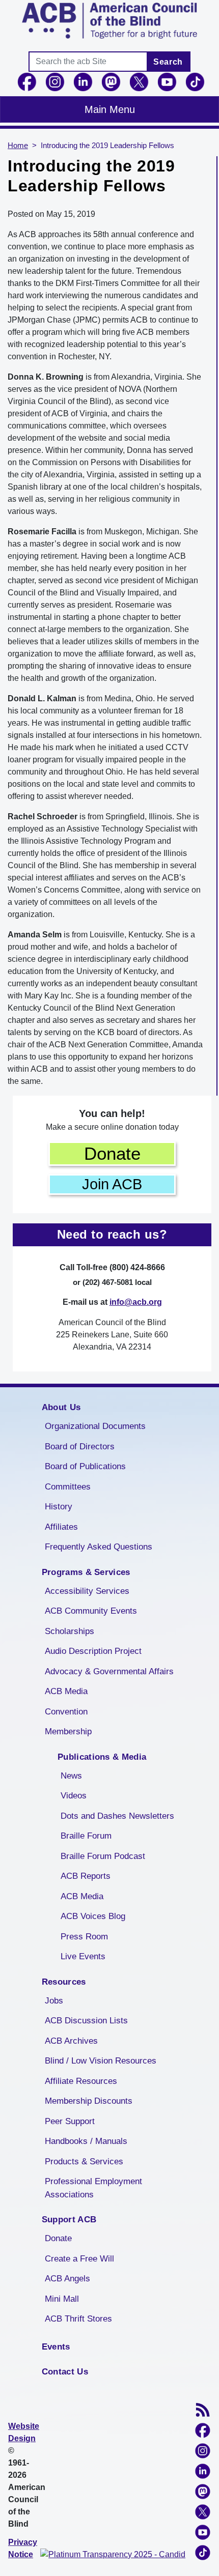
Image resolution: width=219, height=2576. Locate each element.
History (59, 1507)
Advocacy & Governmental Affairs (109, 1671)
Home (18, 146)
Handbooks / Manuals (86, 2141)
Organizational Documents (95, 1426)
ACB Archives (71, 2041)
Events (56, 2347)
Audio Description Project (93, 1651)
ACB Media (66, 1691)
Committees (68, 1487)
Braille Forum (86, 1836)
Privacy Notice (23, 2548)
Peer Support (70, 2121)
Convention (66, 1712)
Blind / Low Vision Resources (101, 2061)
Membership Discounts (89, 2101)
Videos (74, 1796)
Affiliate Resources (81, 2081)
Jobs (54, 2001)
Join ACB (112, 1184)
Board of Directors (80, 1447)
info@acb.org (136, 1302)
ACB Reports (86, 1876)
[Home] (109, 21)
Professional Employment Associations (93, 2188)
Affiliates (61, 1527)
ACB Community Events (91, 1611)
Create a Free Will (79, 2259)
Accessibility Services (87, 1591)
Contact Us (65, 2372)
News (71, 1776)
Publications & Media (102, 1757)
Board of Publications (85, 1466)
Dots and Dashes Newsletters (117, 1816)
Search (168, 62)
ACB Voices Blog (93, 1916)
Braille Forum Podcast (103, 1856)
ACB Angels (67, 2279)
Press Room (84, 1937)
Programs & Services (86, 1572)
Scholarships (70, 1631)
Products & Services (84, 2162)
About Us (61, 1407)
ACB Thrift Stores (78, 2319)
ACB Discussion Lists (86, 2021)
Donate (112, 1153)
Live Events (83, 1956)
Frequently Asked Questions (99, 1547)
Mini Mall (62, 2299)
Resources (64, 1982)
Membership (68, 1731)
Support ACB (69, 2220)
